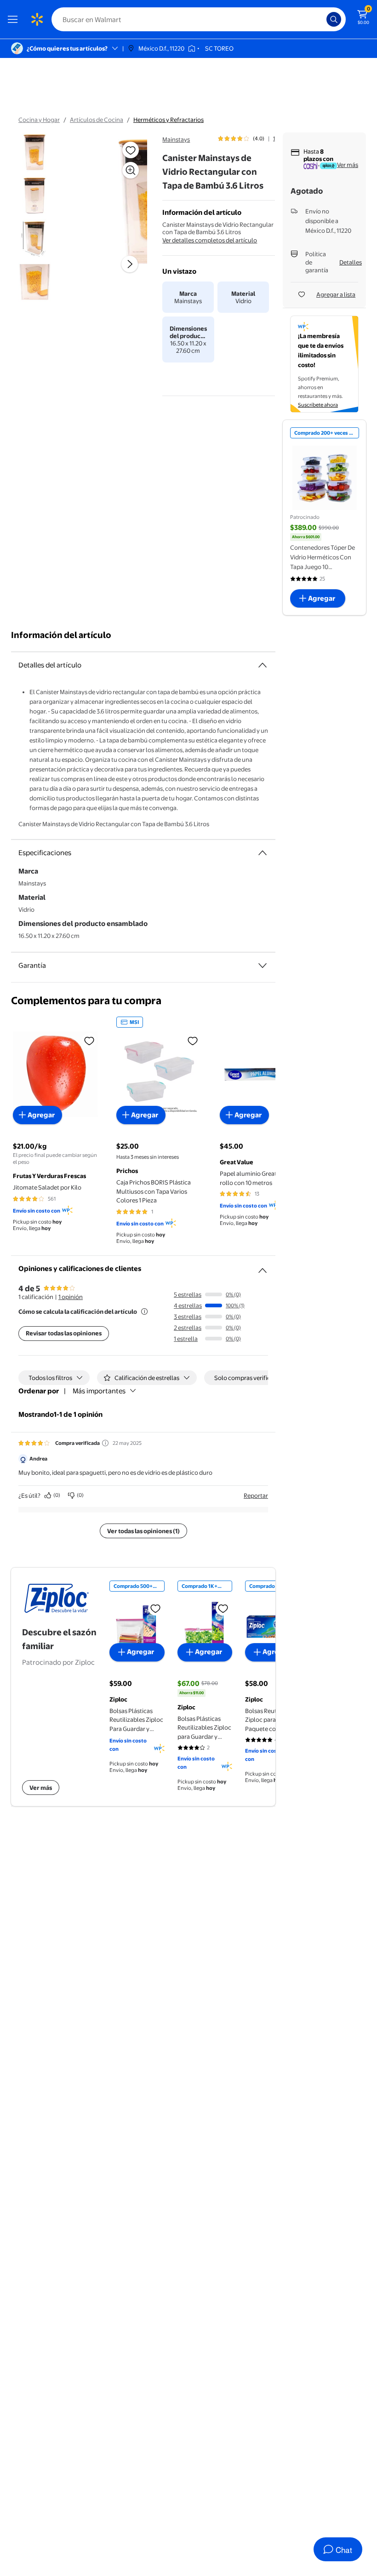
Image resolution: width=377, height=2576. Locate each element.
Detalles (351, 262)
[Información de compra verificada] (105, 1443)
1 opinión (71, 1297)
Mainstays (176, 139)
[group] (246, 138)
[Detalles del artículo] (263, 665)
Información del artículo (61, 635)
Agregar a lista (336, 294)
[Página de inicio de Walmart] (37, 19)
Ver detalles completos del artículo (210, 240)
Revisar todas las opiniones (64, 1333)
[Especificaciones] (263, 853)
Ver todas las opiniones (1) (143, 1531)
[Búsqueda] (334, 19)
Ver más (348, 165)
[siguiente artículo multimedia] (130, 264)
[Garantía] (263, 966)
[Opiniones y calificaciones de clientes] (263, 1267)
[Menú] (15, 19)
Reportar (256, 1495)
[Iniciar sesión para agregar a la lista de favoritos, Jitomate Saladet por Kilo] (89, 1041)
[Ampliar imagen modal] (131, 170)
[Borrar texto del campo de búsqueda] (322, 19)
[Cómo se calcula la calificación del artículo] (144, 1311)
